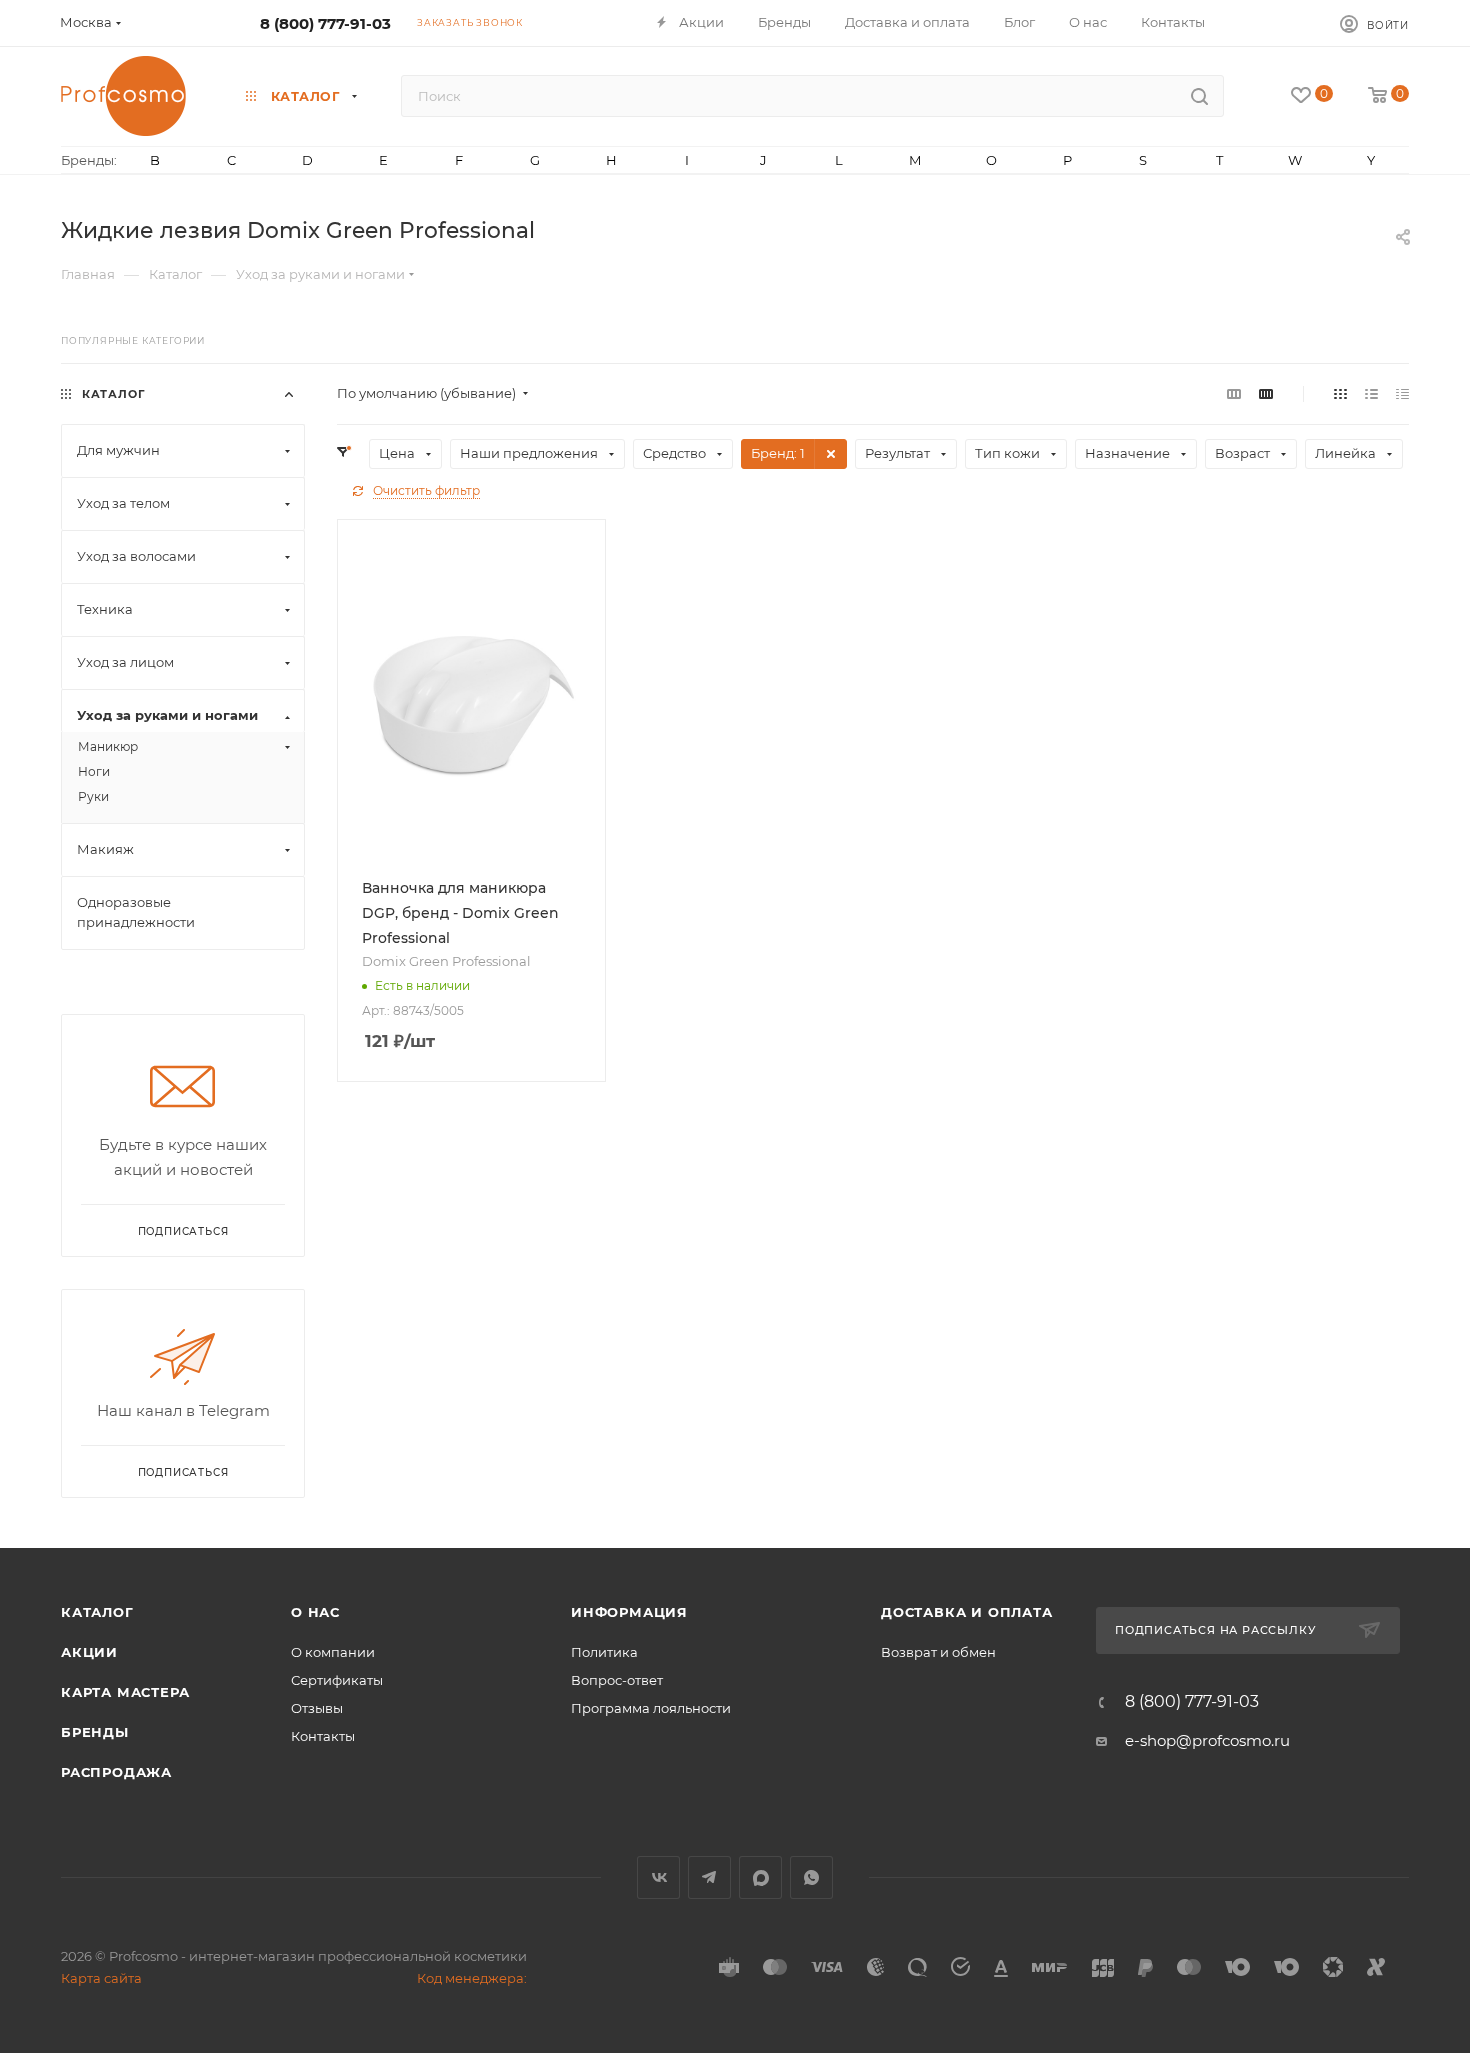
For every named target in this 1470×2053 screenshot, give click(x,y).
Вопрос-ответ (617, 1680)
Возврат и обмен (938, 1652)
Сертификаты (337, 1680)
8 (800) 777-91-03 (325, 23)
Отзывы (317, 1708)
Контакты (323, 1736)
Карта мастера (125, 1692)
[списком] (1371, 393)
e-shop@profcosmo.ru (1207, 1740)
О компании (333, 1652)
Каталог (97, 1612)
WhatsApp (811, 1877)
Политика (604, 1652)
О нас (315, 1612)
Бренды (95, 1732)
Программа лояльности (651, 1708)
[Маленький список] (1234, 393)
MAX (760, 1877)
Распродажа (116, 1772)
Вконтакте (658, 1877)
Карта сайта (101, 1978)
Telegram (709, 1877)
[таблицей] (1402, 393)
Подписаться (183, 1472)
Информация (629, 1612)
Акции (89, 1652)
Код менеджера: (472, 1978)
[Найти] (1199, 96)
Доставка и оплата (967, 1612)
